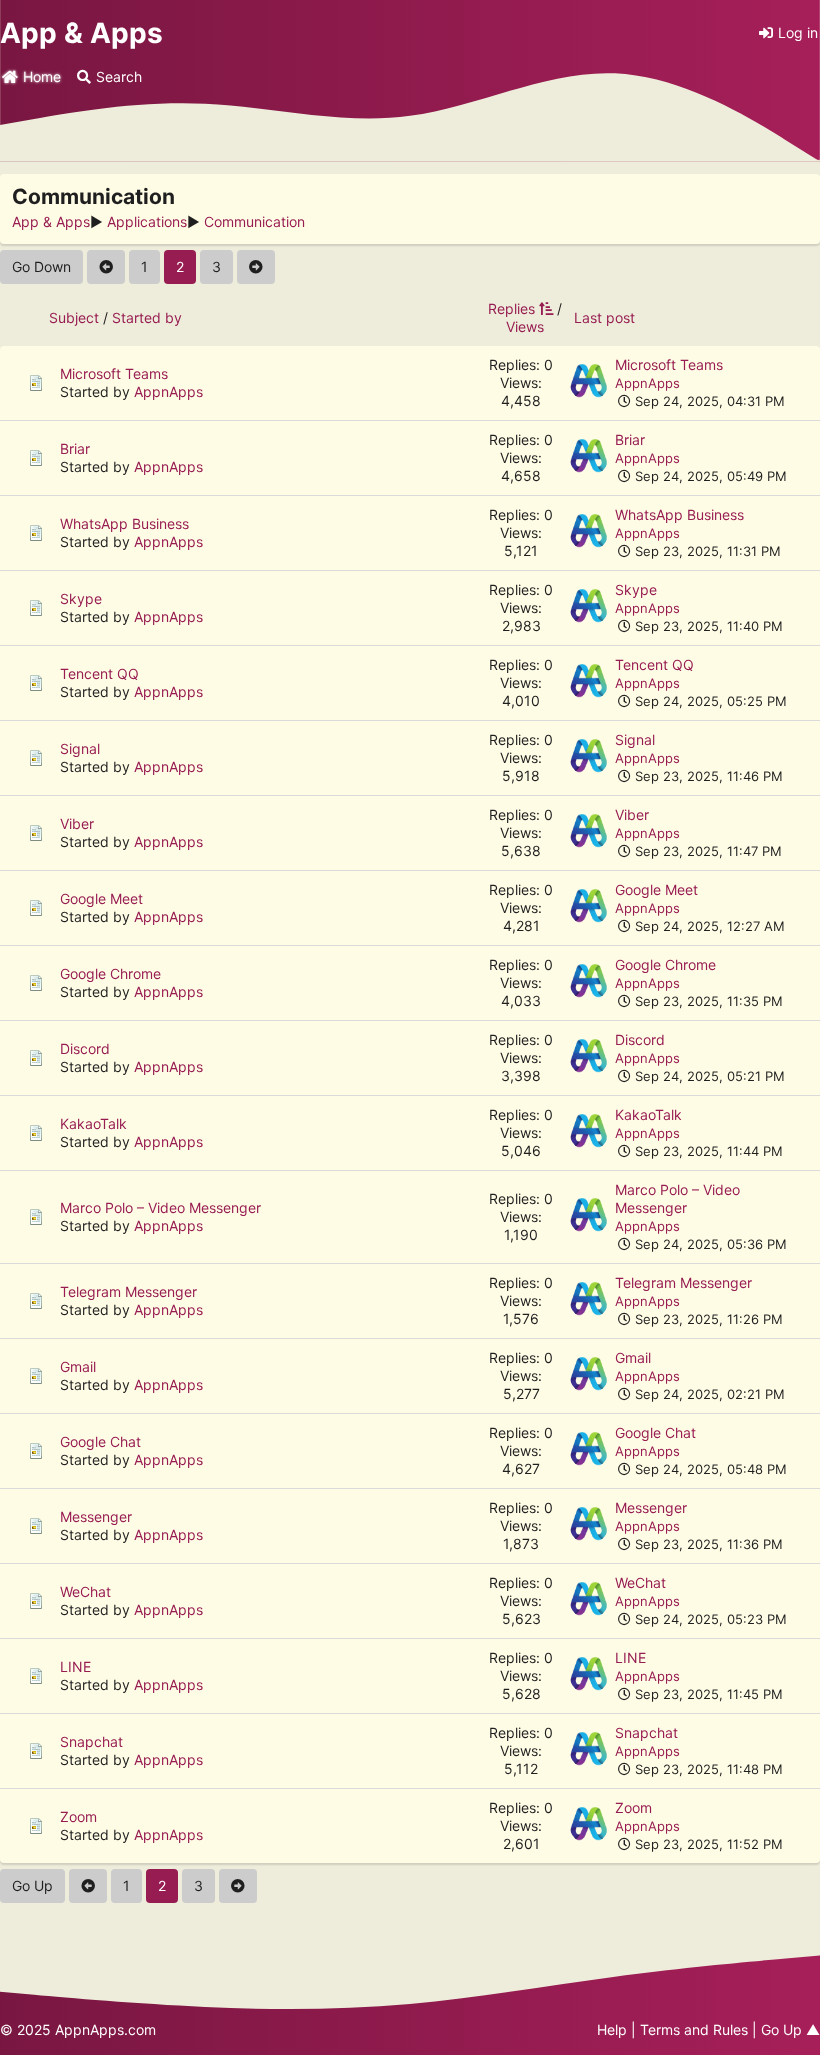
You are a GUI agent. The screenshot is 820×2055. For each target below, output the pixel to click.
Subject (74, 317)
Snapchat (91, 1741)
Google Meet (101, 898)
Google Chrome (110, 973)
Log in (798, 32)
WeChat (85, 1591)
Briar (75, 448)
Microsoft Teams (114, 373)
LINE (75, 1666)
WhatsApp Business (124, 523)
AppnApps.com (105, 2029)
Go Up (32, 1885)
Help (612, 2029)
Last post (604, 317)
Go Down (41, 266)
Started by (147, 317)
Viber (77, 823)
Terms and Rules (694, 2029)
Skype (81, 598)
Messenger (96, 1516)
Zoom (78, 1816)
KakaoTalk (93, 1123)
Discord (85, 1048)
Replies (511, 308)
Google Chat (100, 1441)
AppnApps (168, 391)
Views (525, 326)
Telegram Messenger (128, 1291)
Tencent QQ (99, 673)
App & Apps (81, 33)
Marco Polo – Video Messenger (160, 1207)
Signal (80, 748)
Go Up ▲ (790, 2029)
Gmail (78, 1366)
